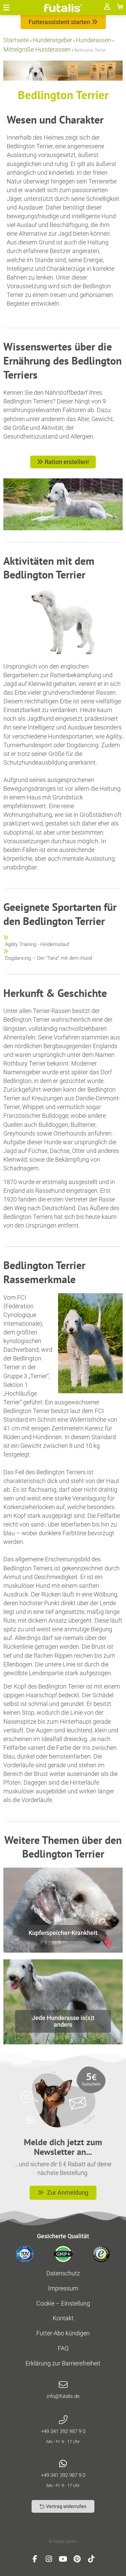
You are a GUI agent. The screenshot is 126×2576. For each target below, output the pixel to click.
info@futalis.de (63, 2396)
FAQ (63, 2348)
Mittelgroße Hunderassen (37, 49)
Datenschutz (63, 2273)
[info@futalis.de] (63, 2385)
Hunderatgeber (52, 40)
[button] (6, 8)
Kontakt (63, 2318)
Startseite (16, 40)
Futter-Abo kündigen (63, 2333)
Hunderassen (94, 40)
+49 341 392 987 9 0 (63, 2431)
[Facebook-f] (35, 2559)
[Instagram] (49, 2559)
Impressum (63, 2288)
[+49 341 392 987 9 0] (63, 2420)
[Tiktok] (91, 2559)
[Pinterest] (77, 2559)
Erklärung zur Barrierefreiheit (63, 2363)
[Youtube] (63, 2559)
